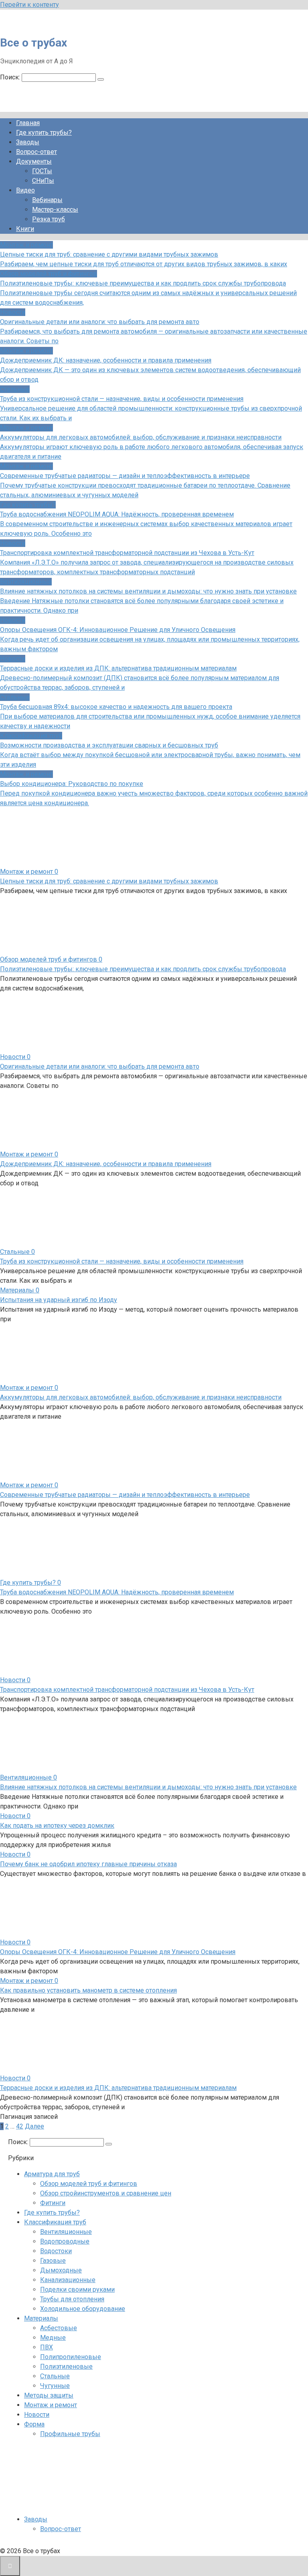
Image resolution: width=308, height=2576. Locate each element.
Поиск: (11, 77)
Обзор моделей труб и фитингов (89, 2184)
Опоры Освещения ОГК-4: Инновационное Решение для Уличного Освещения (118, 1952)
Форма (34, 2424)
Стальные (55, 2376)
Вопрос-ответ (36, 152)
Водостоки (56, 2251)
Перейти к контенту (29, 5)
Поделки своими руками (77, 2289)
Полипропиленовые (71, 2357)
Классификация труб (55, 2222)
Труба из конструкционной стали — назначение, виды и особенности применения (122, 1261)
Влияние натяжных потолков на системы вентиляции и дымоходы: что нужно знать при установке (148, 1787)
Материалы (41, 2318)
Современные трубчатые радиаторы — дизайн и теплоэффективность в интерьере (125, 1495)
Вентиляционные (66, 2232)
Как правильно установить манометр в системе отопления (88, 1990)
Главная (28, 123)
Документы (34, 161)
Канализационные (68, 2280)
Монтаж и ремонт (51, 2405)
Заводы (28, 142)
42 (20, 2126)
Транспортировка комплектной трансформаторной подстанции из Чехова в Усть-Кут (127, 1690)
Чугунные (55, 2386)
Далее (34, 2126)
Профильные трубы (70, 2434)
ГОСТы (42, 171)
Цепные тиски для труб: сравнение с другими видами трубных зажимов (109, 881)
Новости (37, 2415)
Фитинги (53, 2203)
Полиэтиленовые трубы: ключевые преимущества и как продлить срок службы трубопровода (143, 969)
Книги (25, 229)
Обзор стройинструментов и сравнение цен (106, 2193)
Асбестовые (59, 2328)
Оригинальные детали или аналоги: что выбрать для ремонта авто (100, 1066)
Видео (25, 190)
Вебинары (47, 200)
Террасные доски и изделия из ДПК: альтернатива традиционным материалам (118, 2088)
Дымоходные (61, 2270)
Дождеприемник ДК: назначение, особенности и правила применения (106, 1164)
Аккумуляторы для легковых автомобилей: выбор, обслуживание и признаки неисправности (141, 1397)
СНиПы (43, 181)
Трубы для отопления (72, 2299)
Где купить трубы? (44, 133)
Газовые (53, 2261)
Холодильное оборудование (83, 2309)
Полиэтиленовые (66, 2366)
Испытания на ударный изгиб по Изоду (59, 1300)
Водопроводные (65, 2241)
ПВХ (47, 2347)
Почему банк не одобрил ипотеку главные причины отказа (88, 1864)
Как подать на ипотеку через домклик (57, 1826)
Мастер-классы (55, 210)
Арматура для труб (52, 2174)
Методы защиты (49, 2395)
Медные (53, 2338)
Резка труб (49, 219)
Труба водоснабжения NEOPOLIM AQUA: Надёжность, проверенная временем (117, 1592)
